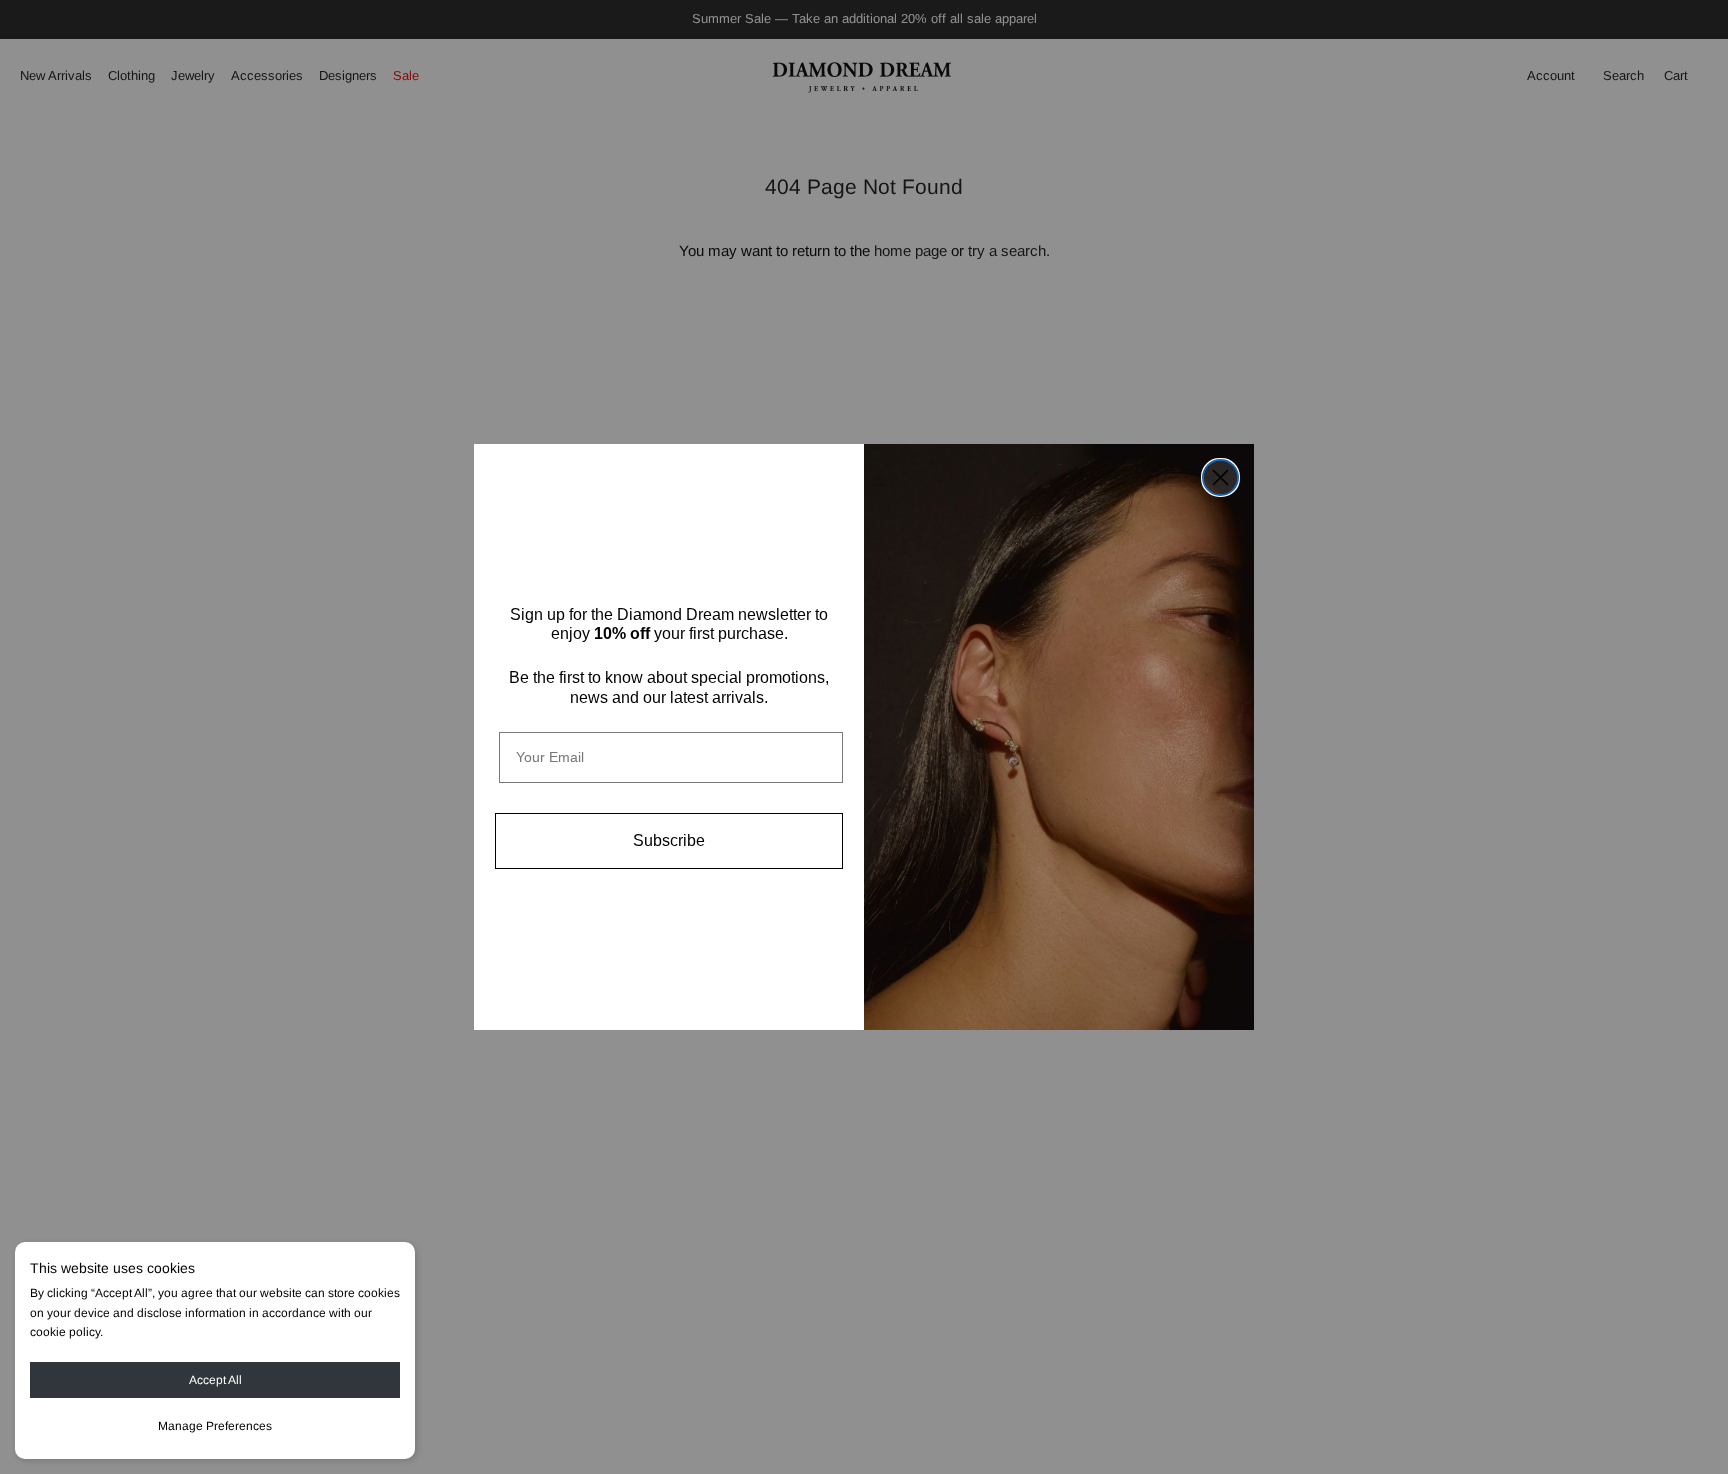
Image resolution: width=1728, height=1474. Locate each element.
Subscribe (669, 840)
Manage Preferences (215, 1426)
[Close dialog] (1220, 477)
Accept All (215, 1380)
